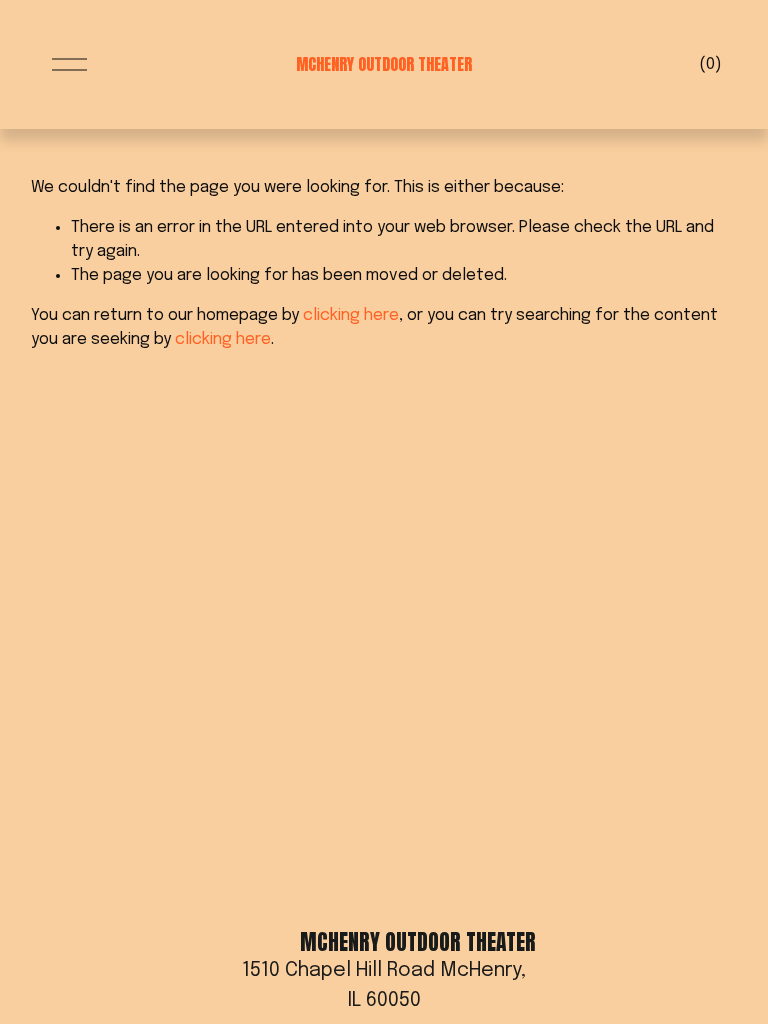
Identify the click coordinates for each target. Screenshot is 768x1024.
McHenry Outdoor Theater (384, 64)
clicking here (351, 315)
